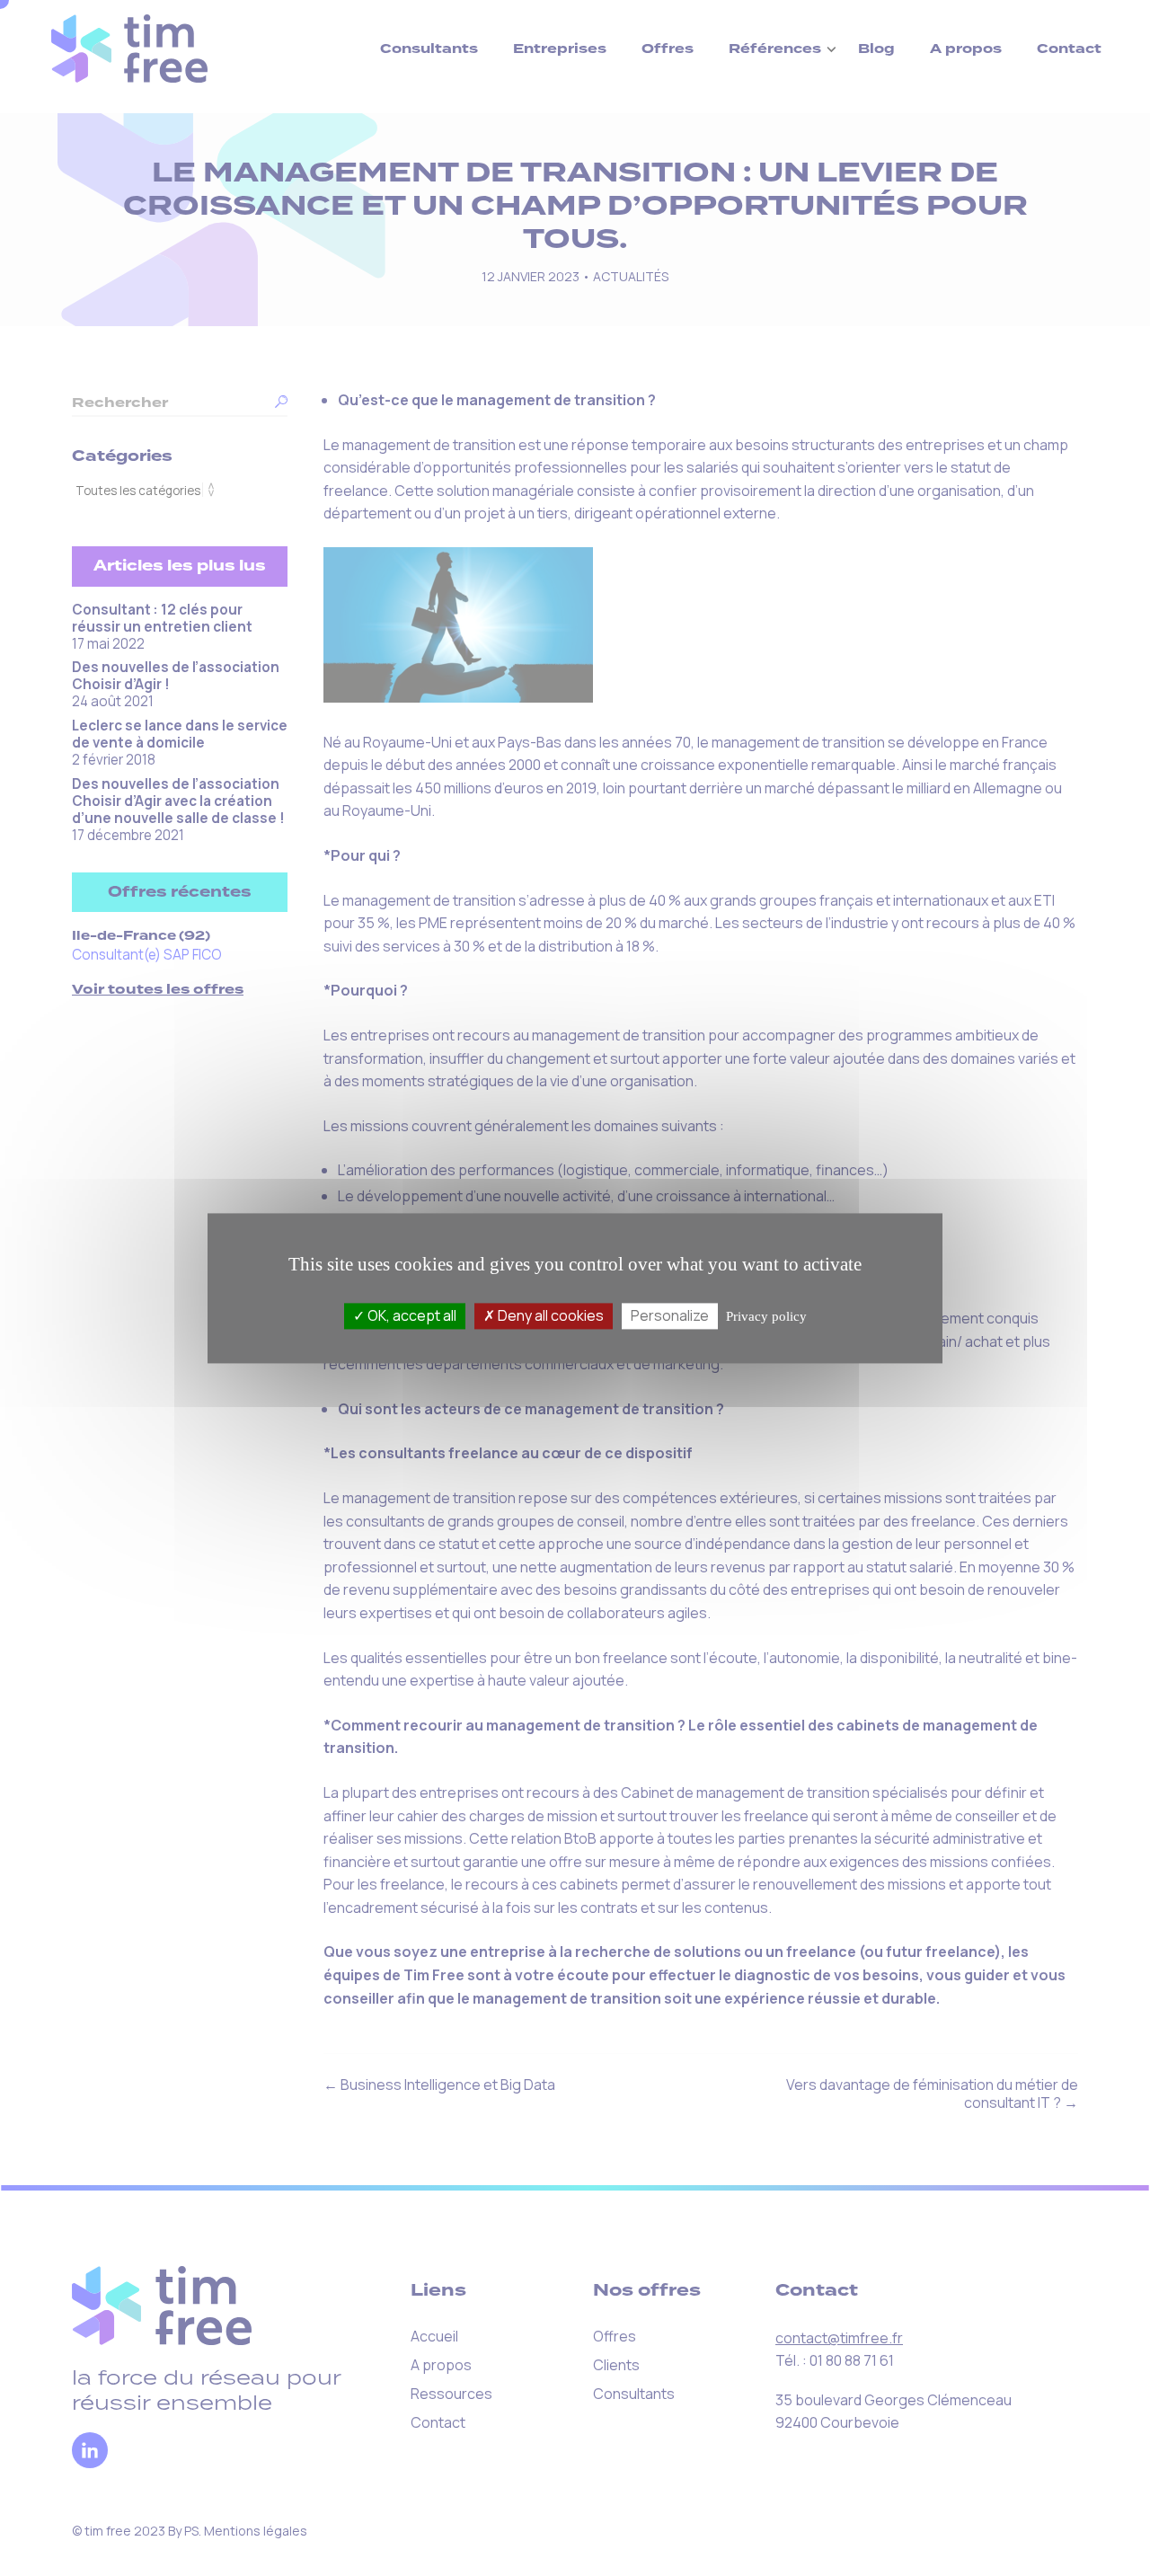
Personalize (670, 1315)
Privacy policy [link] (766, 1316)
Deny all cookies (549, 1315)
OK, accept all (411, 1315)
